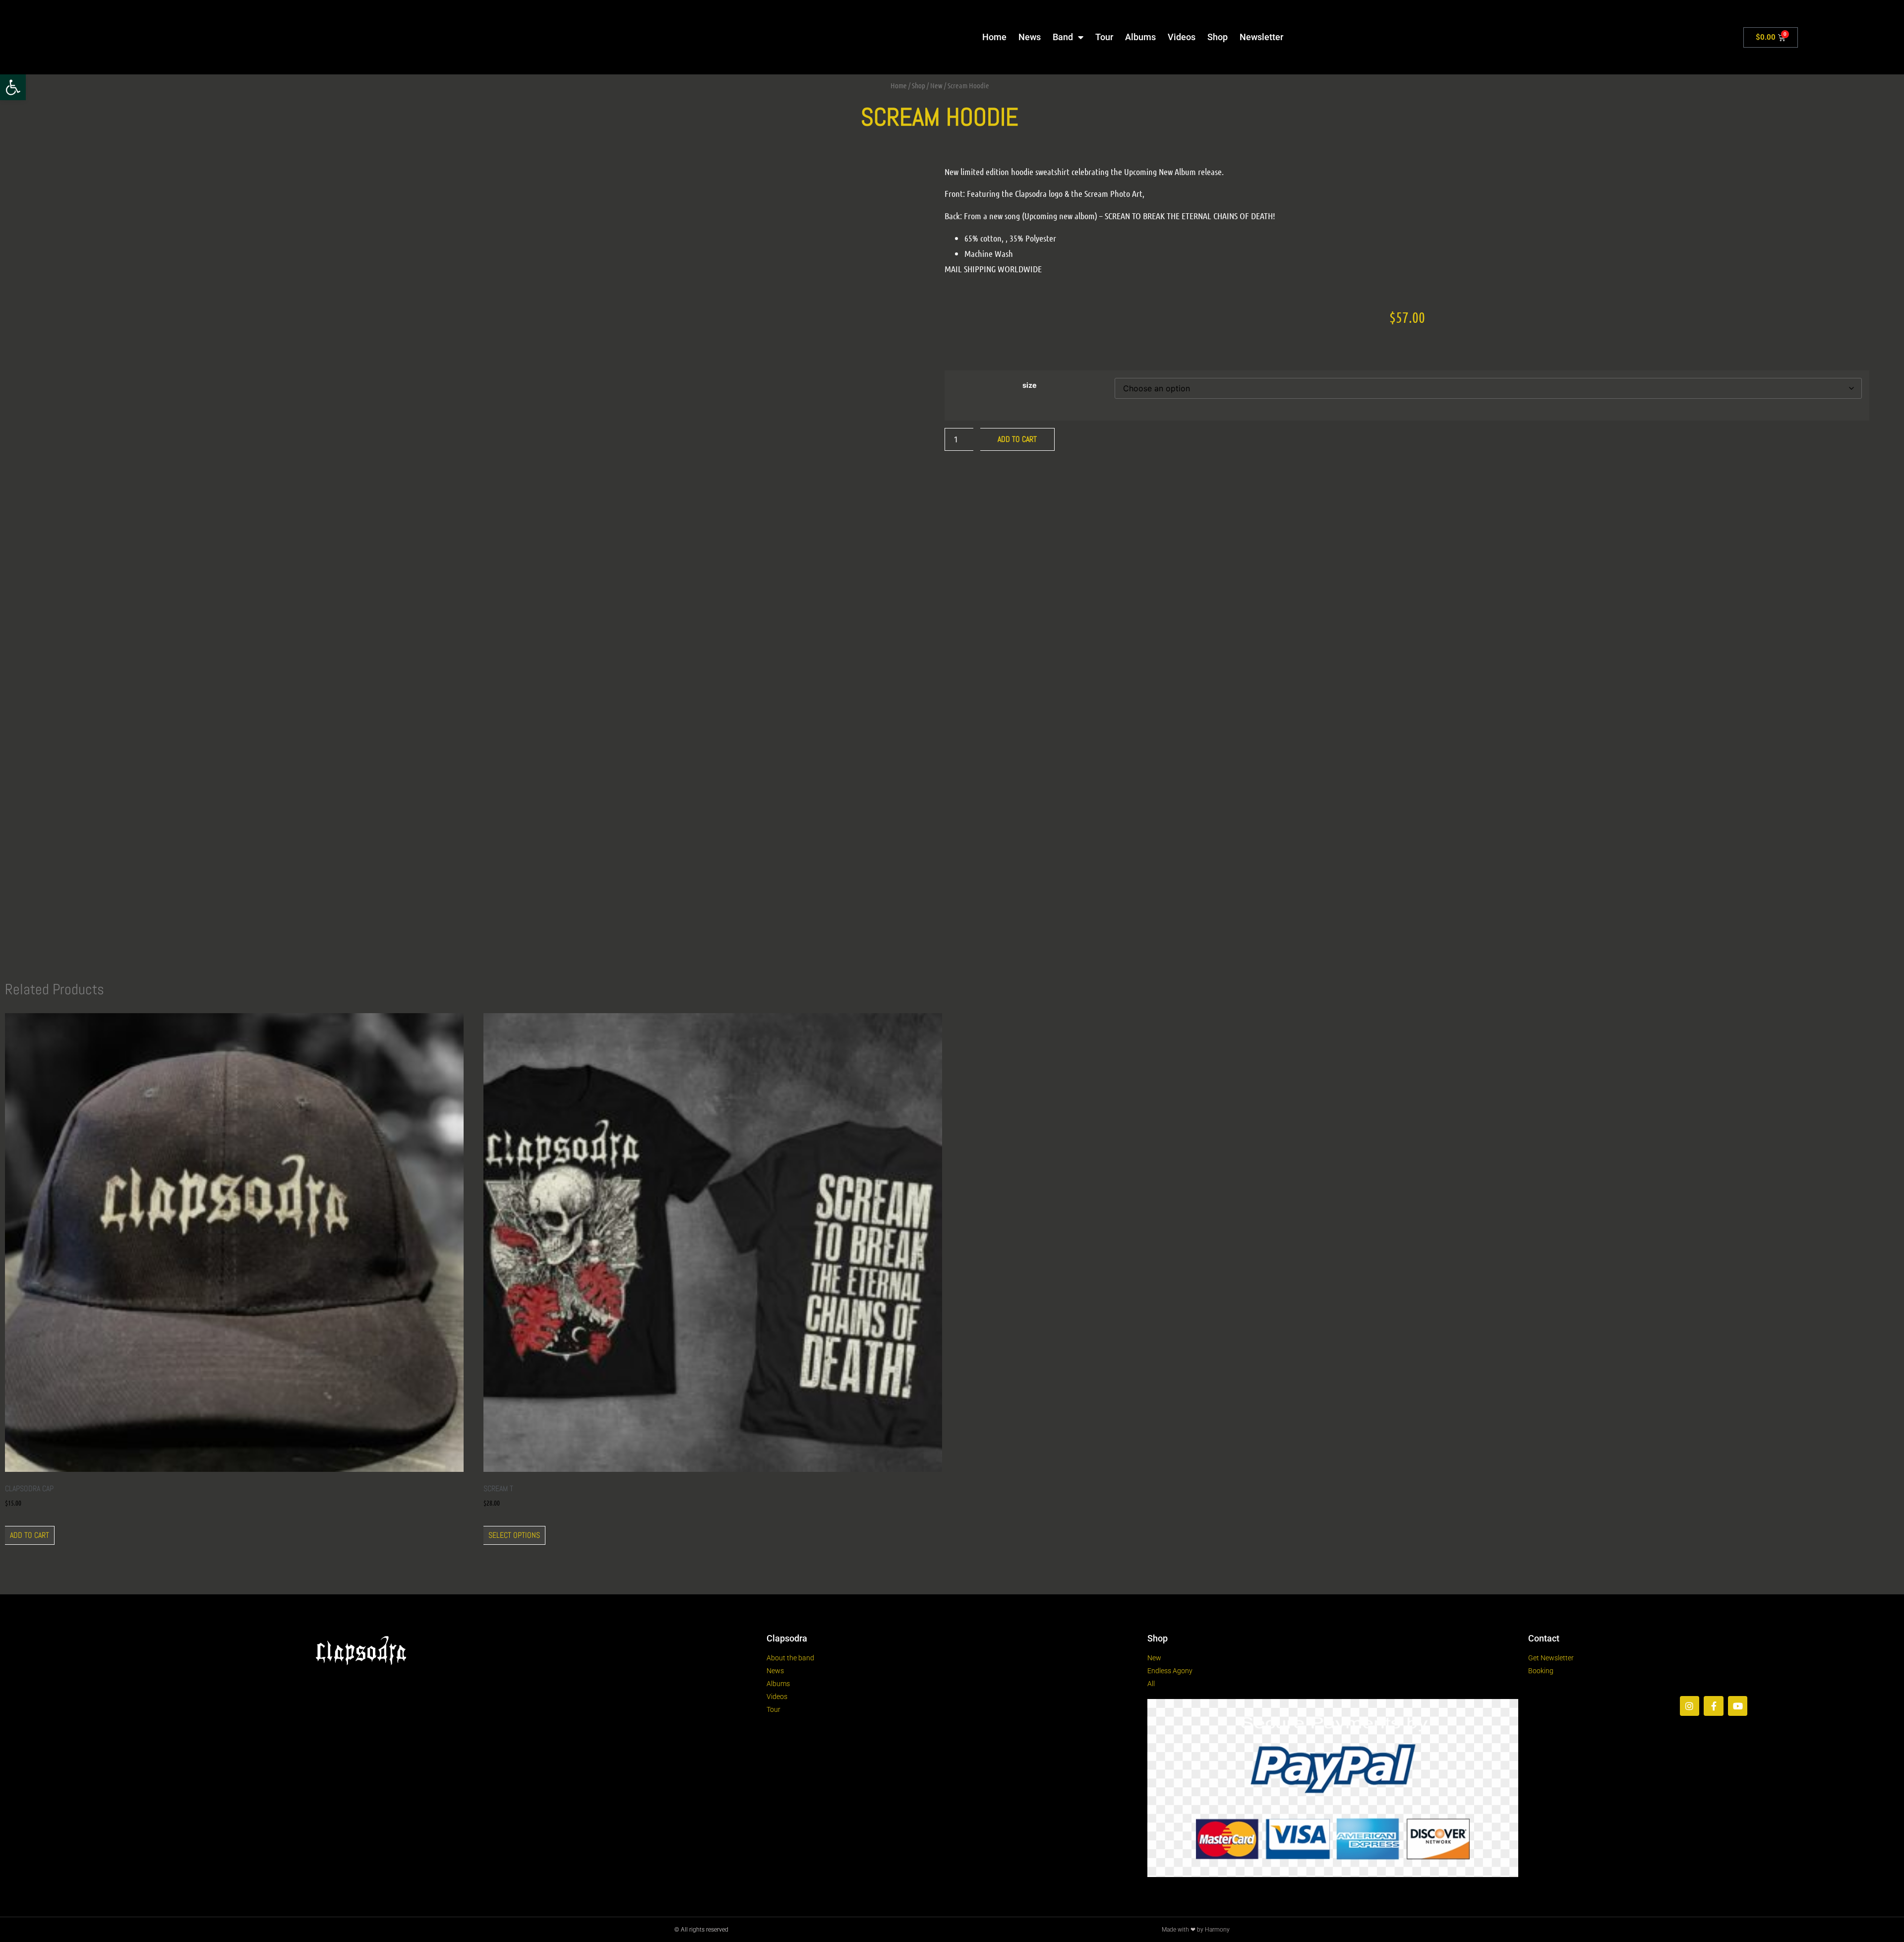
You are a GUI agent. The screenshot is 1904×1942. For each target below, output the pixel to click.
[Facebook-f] (1714, 1706)
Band (1063, 37)
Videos (1182, 37)
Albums (1140, 37)
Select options (514, 1535)
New (936, 85)
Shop (1218, 37)
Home (994, 37)
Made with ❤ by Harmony (1196, 1930)
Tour (1104, 37)
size (1030, 385)
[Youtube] (1738, 1706)
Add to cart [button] (30, 1535)
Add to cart (1017, 439)
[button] (13, 87)
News (1030, 37)
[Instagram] (1690, 1706)
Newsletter (1261, 37)
